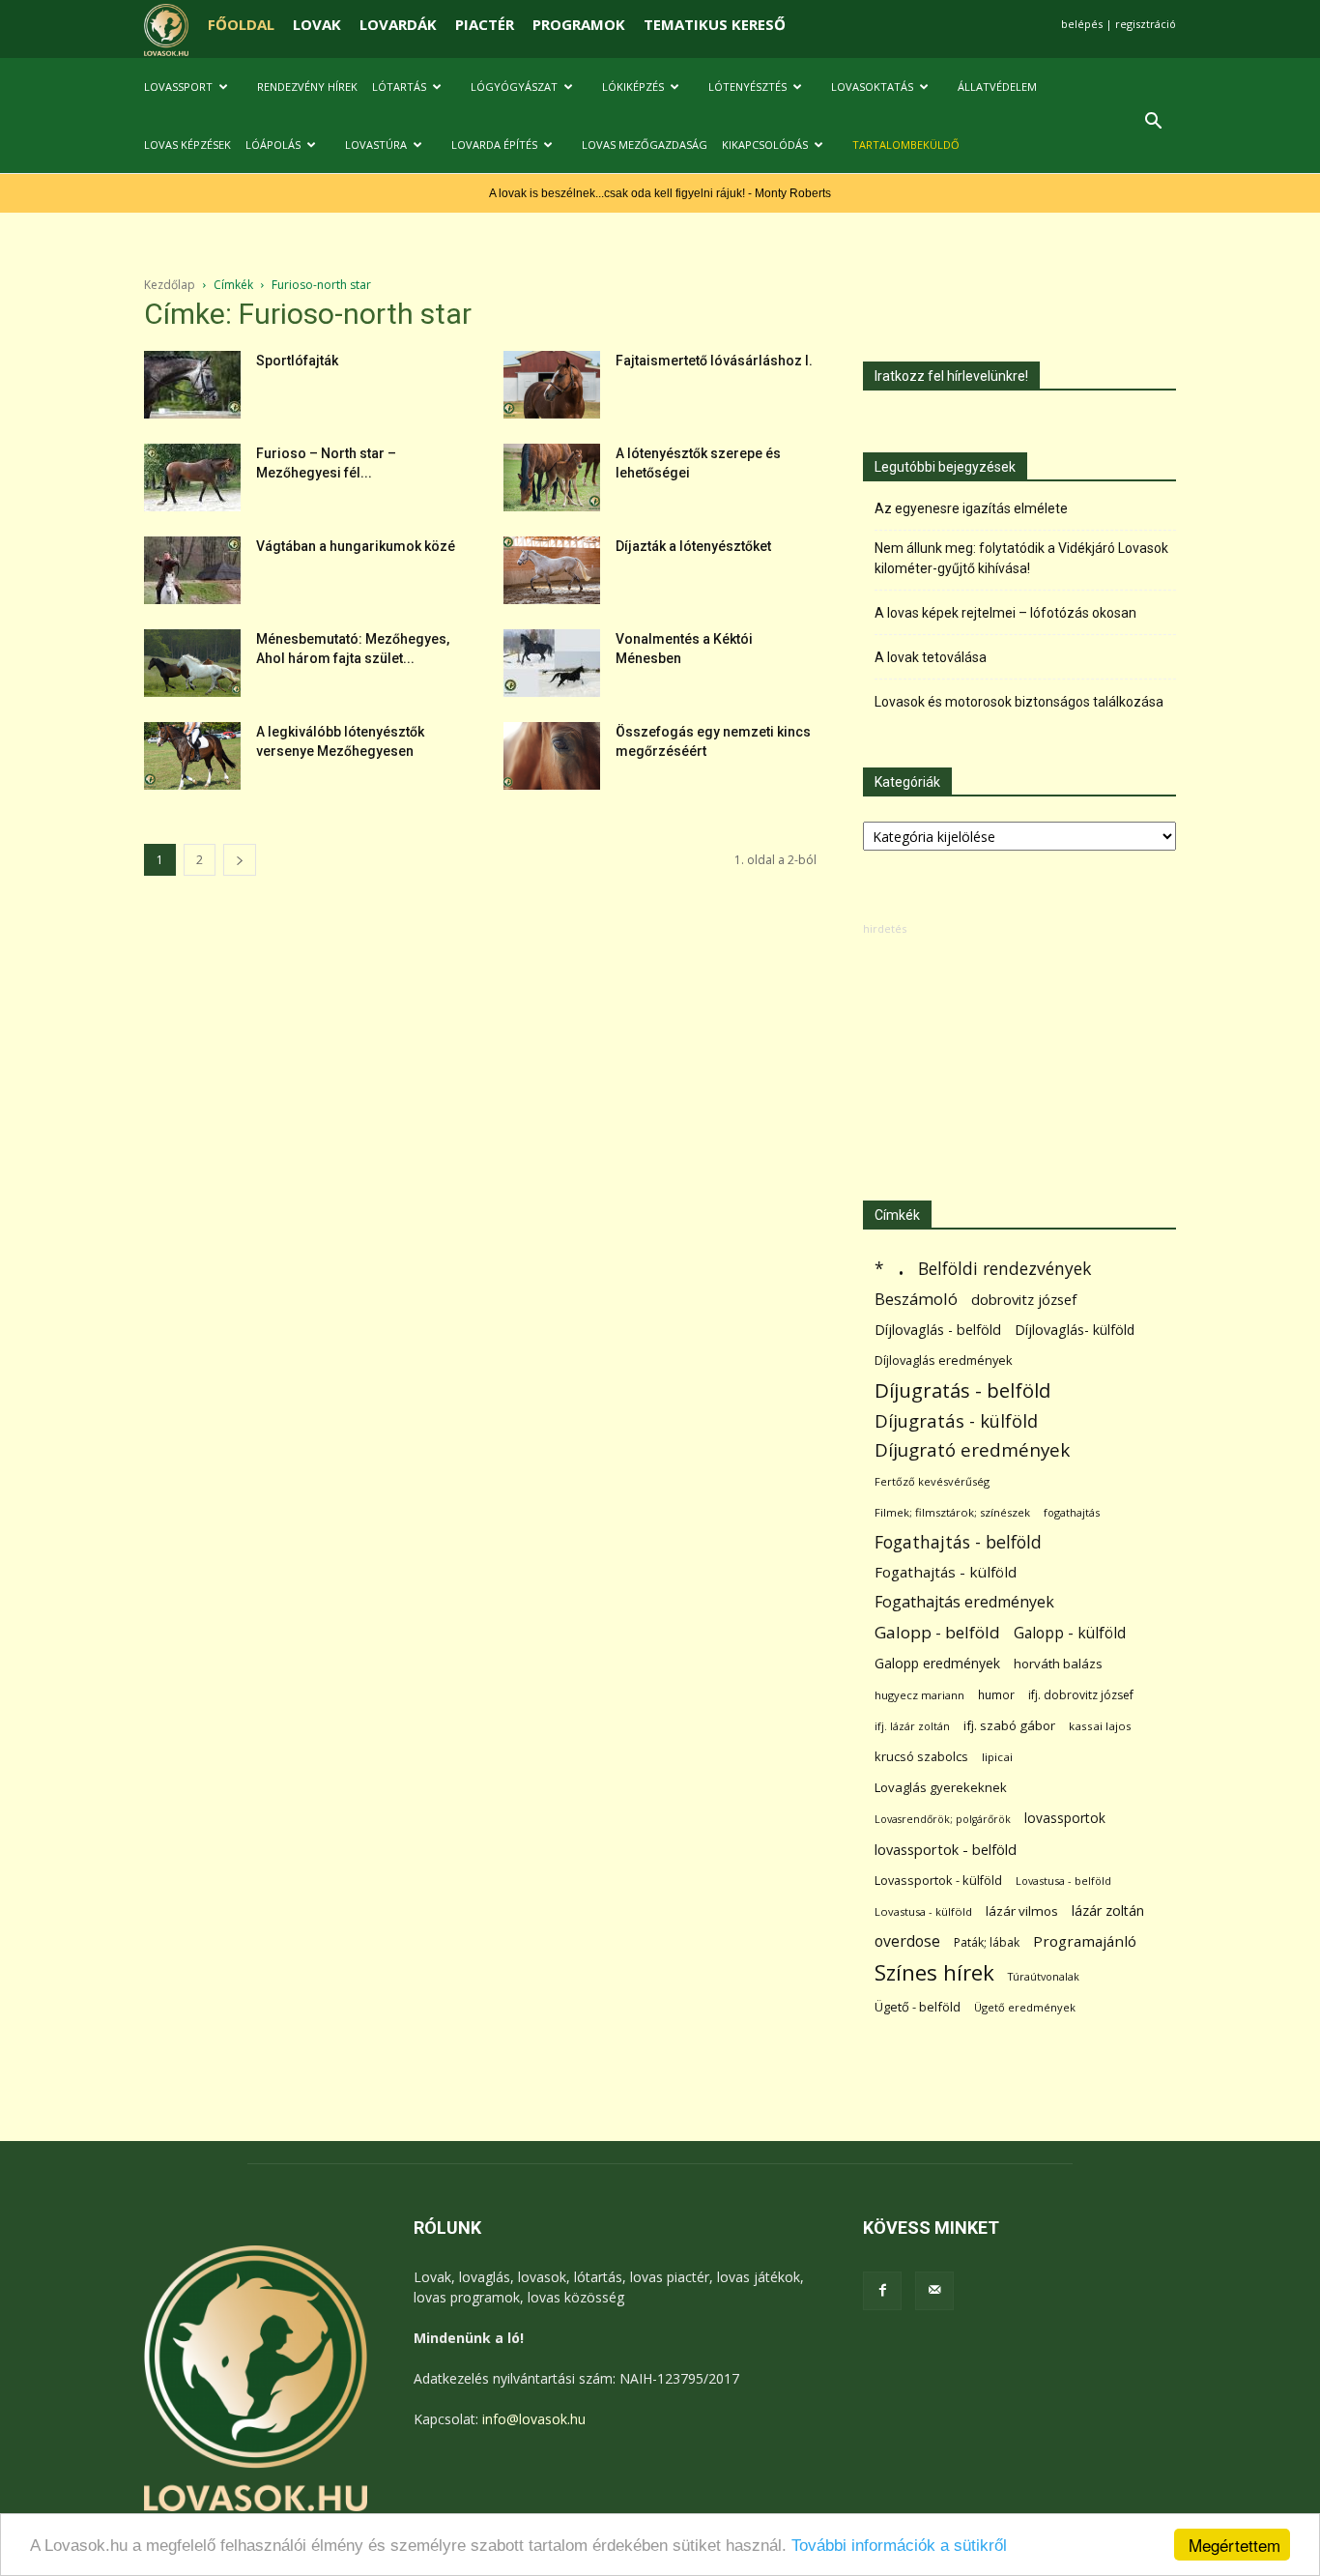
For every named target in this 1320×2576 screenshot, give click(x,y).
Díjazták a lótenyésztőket (693, 546)
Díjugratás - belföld (962, 1390)
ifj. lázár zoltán (912, 1726)
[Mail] (934, 2291)
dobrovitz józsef (1024, 1299)
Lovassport (178, 87)
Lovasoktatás (872, 87)
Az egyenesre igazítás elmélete (971, 508)
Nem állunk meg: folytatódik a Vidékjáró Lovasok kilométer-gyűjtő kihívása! (1021, 558)
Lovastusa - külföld (923, 1911)
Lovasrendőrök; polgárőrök (943, 1819)
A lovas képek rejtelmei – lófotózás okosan (1005, 613)
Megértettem (1234, 2545)
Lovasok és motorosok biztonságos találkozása (1019, 702)
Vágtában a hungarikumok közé (356, 546)
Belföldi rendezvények (1004, 1269)
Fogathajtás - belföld (958, 1542)
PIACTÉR (485, 24)
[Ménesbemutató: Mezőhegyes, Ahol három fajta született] (192, 663)
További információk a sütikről (899, 2546)
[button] (1153, 123)
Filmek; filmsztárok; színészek (952, 1512)
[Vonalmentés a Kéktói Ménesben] (552, 663)
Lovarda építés (494, 145)
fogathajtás (1072, 1512)
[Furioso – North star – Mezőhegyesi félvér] (192, 478)
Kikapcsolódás (765, 145)
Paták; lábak (987, 1942)
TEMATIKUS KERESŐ (715, 24)
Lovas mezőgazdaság (645, 145)
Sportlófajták (297, 361)
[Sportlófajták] (192, 385)
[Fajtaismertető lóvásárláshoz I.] (552, 385)
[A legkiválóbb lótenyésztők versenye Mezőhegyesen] (192, 756)
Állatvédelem (997, 87)
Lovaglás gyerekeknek (941, 1787)
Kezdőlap (170, 285)
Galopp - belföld (937, 1632)
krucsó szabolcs (921, 1756)
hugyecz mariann (919, 1695)
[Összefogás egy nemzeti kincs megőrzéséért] (552, 756)
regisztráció (1146, 24)
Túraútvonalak (1044, 1976)
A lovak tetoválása (931, 657)
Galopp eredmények (937, 1663)
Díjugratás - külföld (956, 1420)
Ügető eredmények (1025, 2007)
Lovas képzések (187, 145)
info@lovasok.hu (534, 2419)
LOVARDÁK (398, 24)
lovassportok (1065, 1818)
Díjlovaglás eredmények (944, 1360)
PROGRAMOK (579, 24)
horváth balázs (1058, 1664)
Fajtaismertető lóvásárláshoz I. (714, 361)
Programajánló (1085, 1941)
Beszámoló (916, 1299)
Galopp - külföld (1070, 1633)
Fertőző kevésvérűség (932, 1481)
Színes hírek (934, 1972)
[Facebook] (882, 2291)
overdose (907, 1941)
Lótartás (399, 87)
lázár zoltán (1108, 1910)
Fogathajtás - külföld (946, 1572)
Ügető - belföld (918, 2007)
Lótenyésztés (747, 87)
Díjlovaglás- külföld (1075, 1330)
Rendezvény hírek (307, 87)
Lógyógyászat (514, 87)
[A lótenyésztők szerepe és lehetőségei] (552, 478)
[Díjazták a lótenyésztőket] (552, 570)
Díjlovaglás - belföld (938, 1330)
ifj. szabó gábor (1009, 1725)
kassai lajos (1100, 1726)
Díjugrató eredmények (972, 1450)
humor (996, 1695)
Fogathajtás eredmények (964, 1602)
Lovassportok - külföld (938, 1881)
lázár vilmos (1022, 1911)
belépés (1082, 24)
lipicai (997, 1757)
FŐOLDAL (241, 24)
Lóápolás (273, 145)
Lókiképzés (633, 87)
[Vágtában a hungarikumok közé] (192, 570)
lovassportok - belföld (946, 1850)
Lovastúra (376, 145)
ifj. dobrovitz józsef (1081, 1695)
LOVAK (317, 24)
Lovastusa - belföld (1063, 1881)
